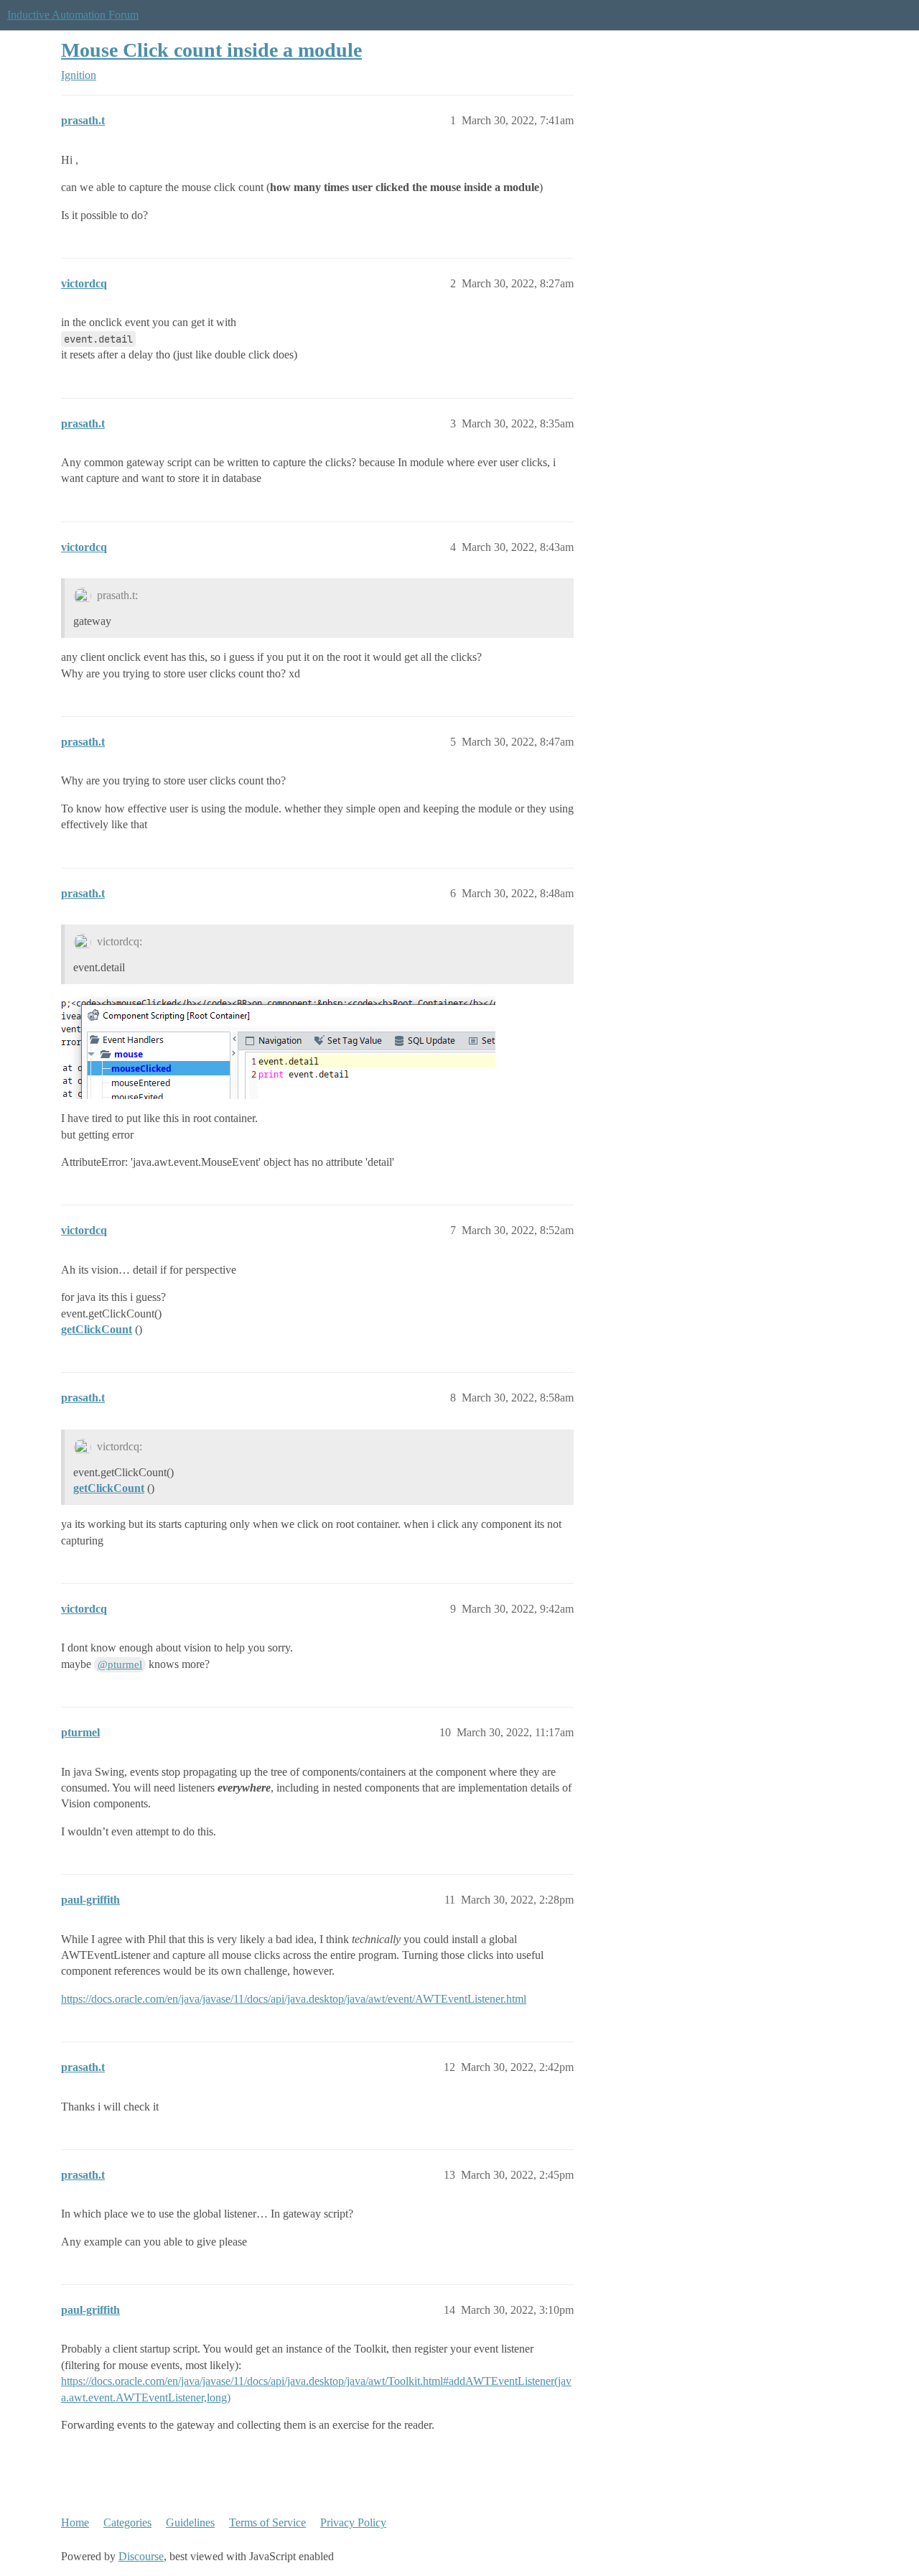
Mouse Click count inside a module (211, 50)
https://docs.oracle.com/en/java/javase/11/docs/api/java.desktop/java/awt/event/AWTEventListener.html (294, 1999)
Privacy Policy (353, 2522)
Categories (127, 2522)
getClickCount (97, 1329)
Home (75, 2522)
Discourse (141, 2556)
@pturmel (120, 1664)
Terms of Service (267, 2522)
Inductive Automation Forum (73, 15)
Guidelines (190, 2522)
